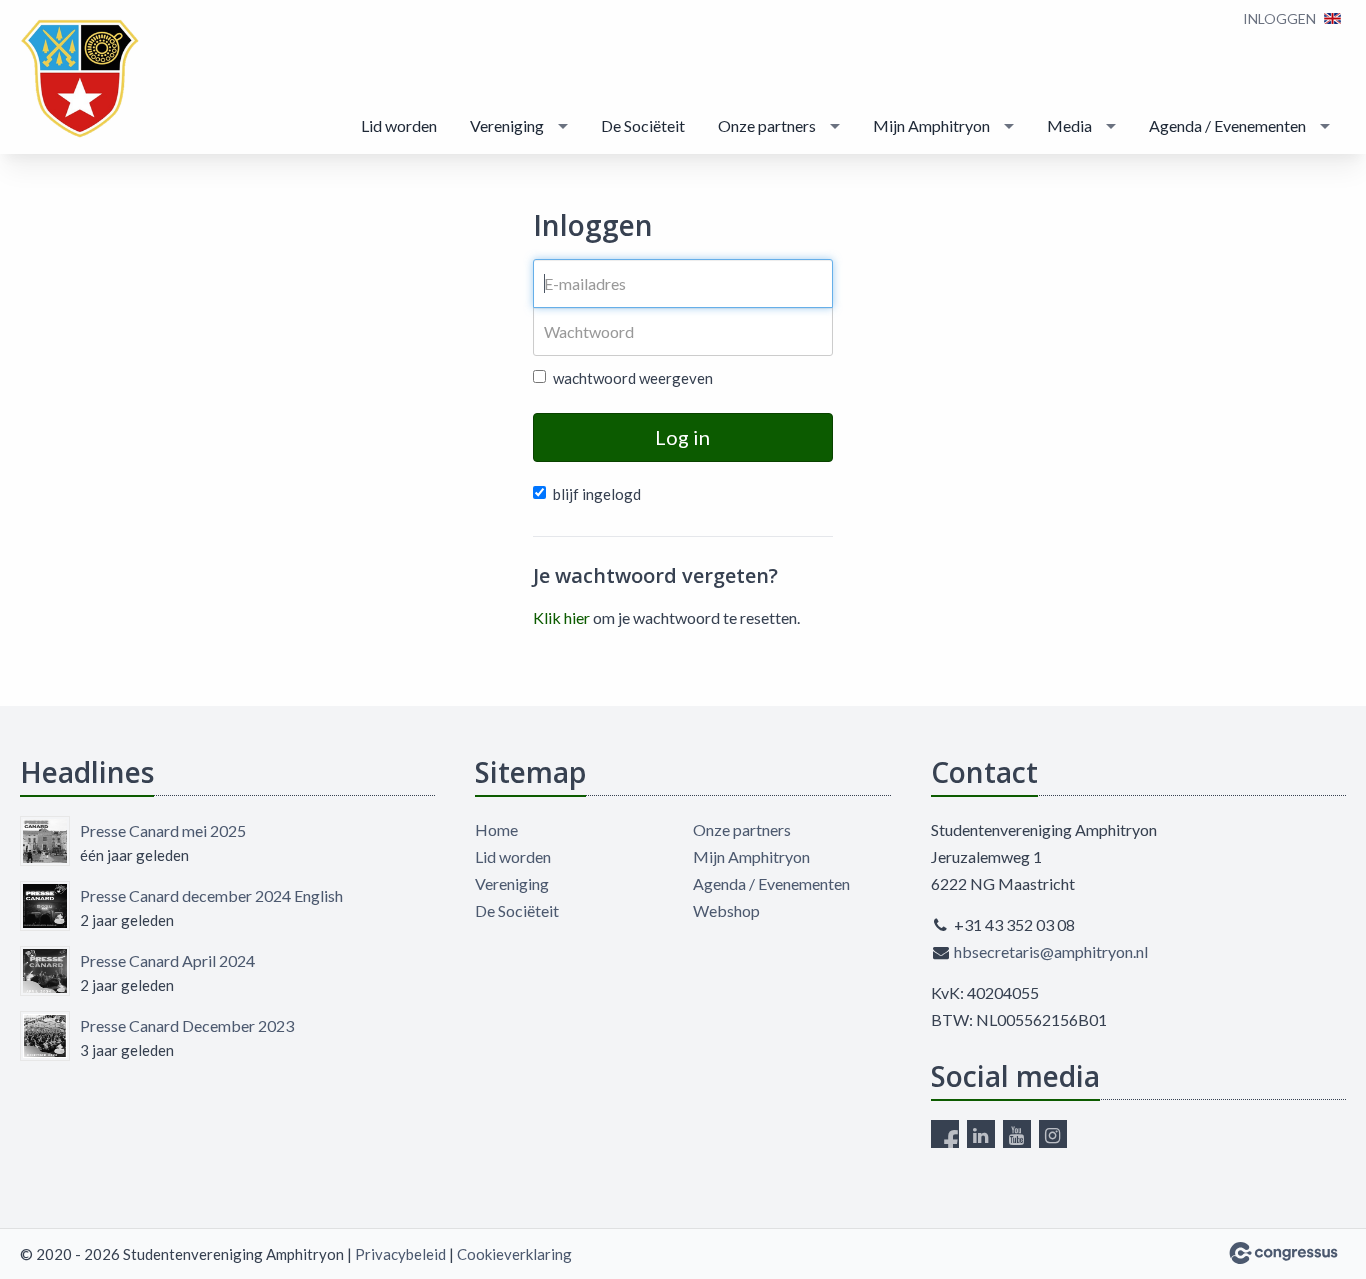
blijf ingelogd (597, 494)
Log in (682, 437)
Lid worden (399, 125)
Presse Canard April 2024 (167, 960)
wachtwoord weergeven (633, 378)
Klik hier (561, 617)
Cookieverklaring (514, 1254)
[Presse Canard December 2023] (45, 1036)
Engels (1332, 18)
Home (496, 829)
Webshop (726, 910)
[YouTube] (1017, 1134)
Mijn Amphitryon (931, 125)
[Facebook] (945, 1134)
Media (1069, 125)
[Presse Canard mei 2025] (45, 841)
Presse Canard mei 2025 (163, 830)
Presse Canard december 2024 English (211, 895)
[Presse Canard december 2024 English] (45, 906)
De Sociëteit (643, 125)
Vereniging (507, 125)
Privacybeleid (400, 1254)
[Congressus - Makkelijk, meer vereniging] (1283, 1253)
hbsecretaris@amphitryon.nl (1051, 951)
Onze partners (767, 125)
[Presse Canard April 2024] (45, 971)
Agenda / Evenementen (1227, 125)
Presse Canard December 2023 (187, 1025)
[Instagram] (1053, 1134)
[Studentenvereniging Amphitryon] (80, 78)
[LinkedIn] (981, 1134)
